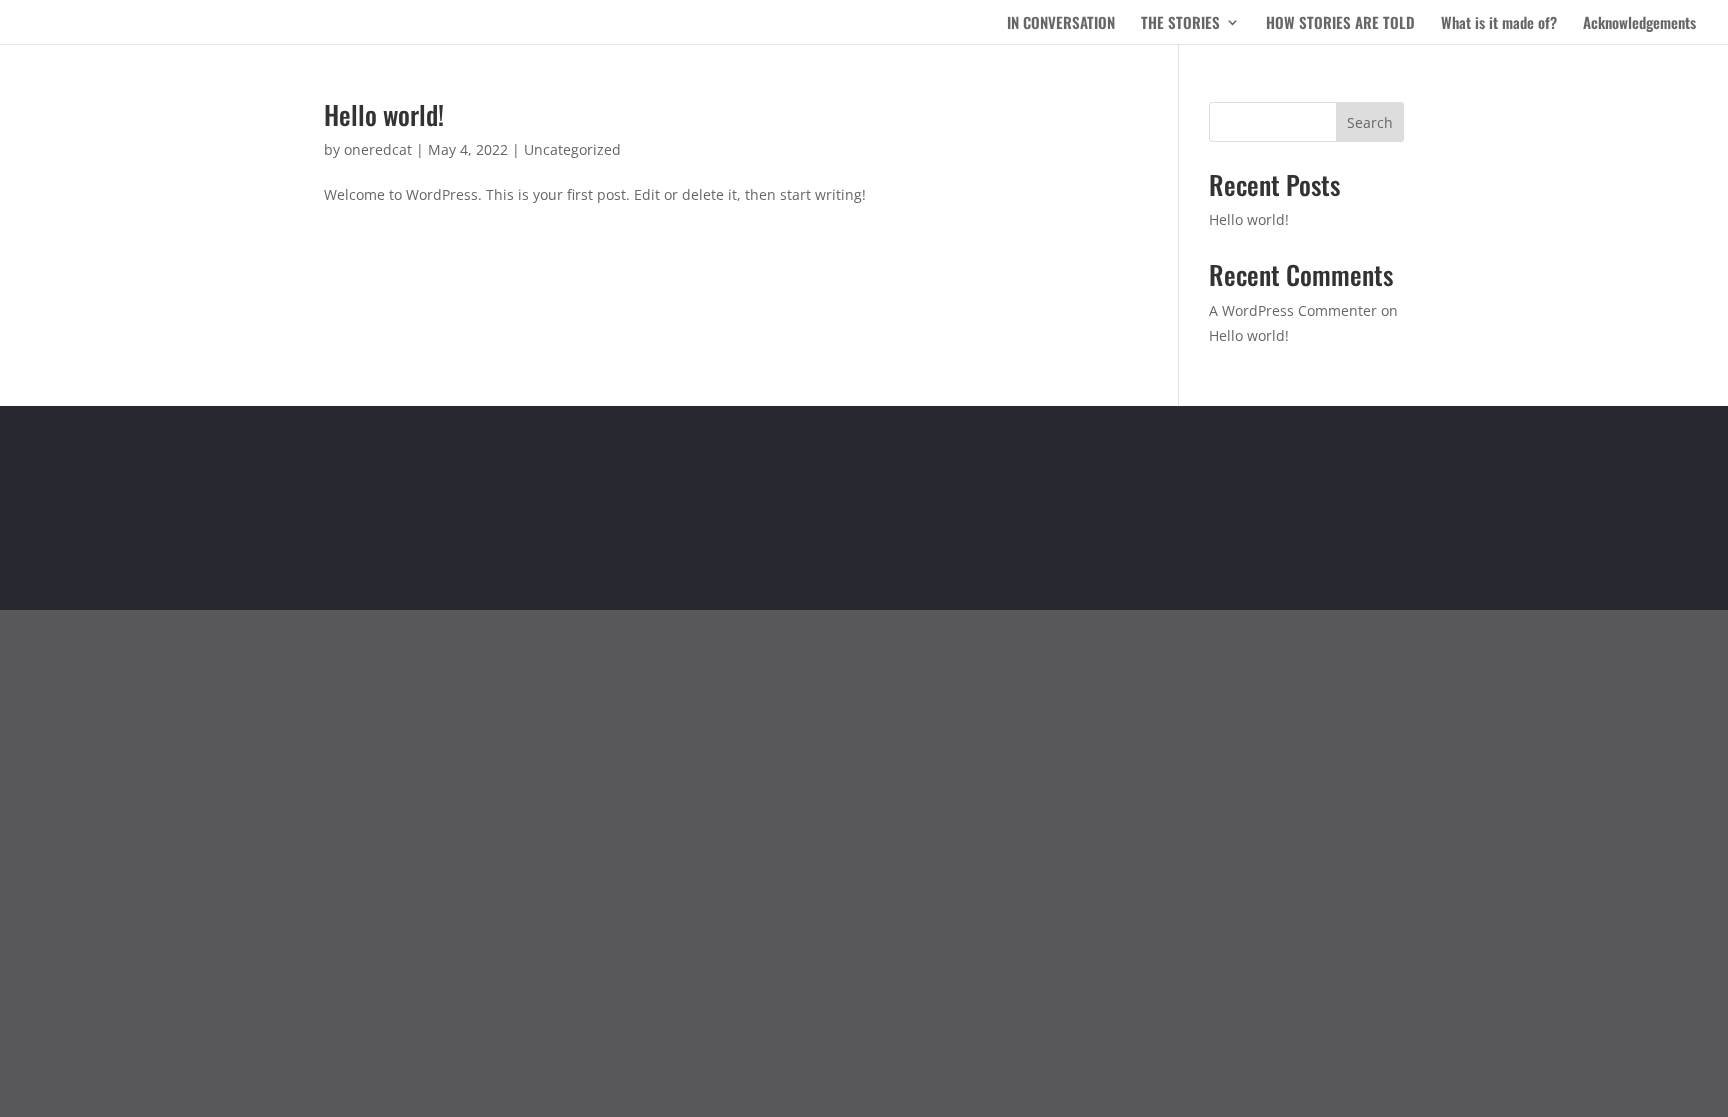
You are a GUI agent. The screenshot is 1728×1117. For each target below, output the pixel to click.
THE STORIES (1180, 24)
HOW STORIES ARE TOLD (1340, 24)
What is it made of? (1499, 24)
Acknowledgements (1639, 24)
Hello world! (384, 114)
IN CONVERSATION (1061, 24)
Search (1370, 122)
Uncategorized (572, 149)
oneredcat (378, 149)
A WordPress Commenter (1293, 310)
